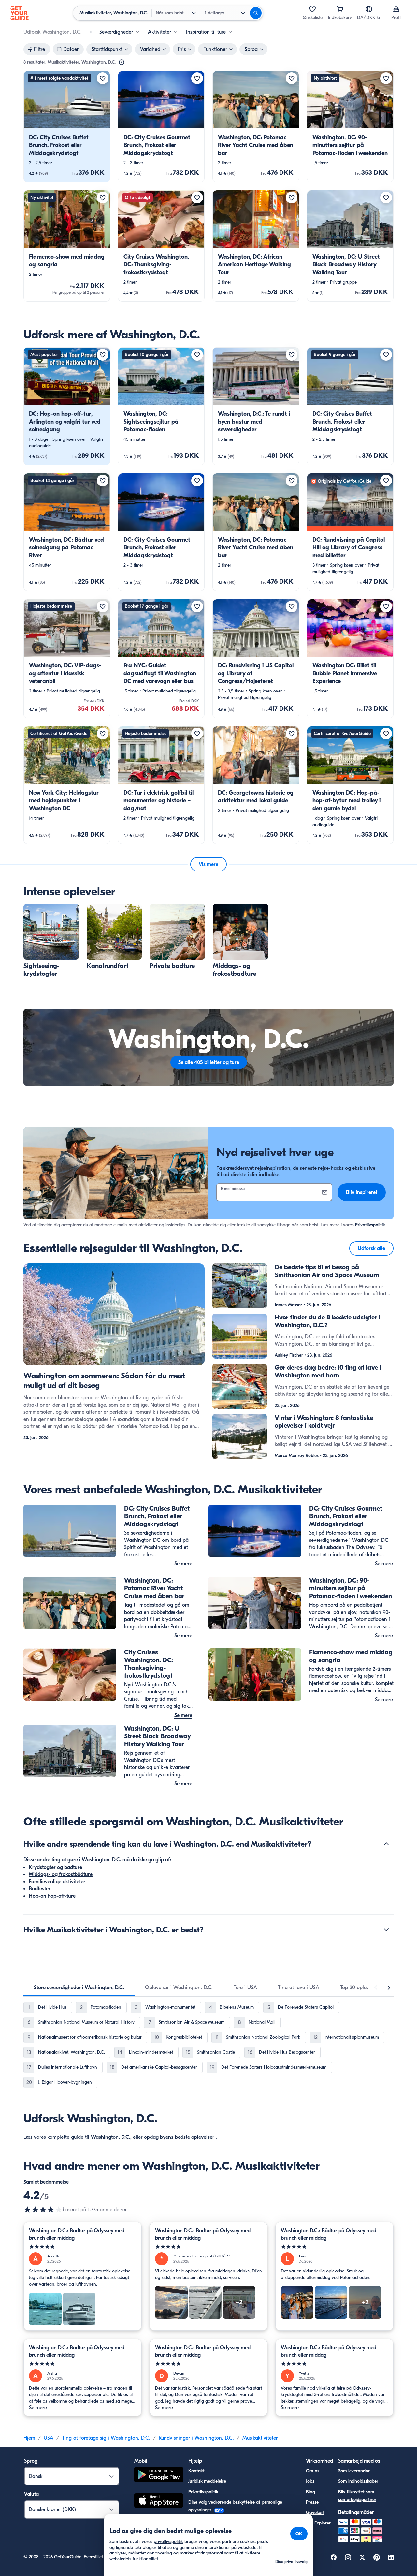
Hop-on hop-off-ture (52, 1896)
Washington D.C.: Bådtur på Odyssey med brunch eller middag (77, 2234)
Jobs (310, 2481)
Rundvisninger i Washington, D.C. (196, 2438)
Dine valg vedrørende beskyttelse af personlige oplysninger (235, 2506)
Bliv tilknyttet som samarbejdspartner (357, 2496)
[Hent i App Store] (159, 2501)
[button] (67, 127)
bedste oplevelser (195, 2137)
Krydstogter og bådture (55, 1867)
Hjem (29, 2438)
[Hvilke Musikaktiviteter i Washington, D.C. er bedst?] (386, 1930)
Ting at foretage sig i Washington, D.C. (106, 2438)
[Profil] (396, 9)
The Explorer (318, 2523)
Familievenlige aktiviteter (57, 1882)
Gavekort (315, 2513)
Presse (312, 2502)
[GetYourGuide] (20, 13)
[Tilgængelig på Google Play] (159, 2476)
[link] (67, 127)
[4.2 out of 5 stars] (43, 2210)
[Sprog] (369, 9)
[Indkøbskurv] (340, 9)
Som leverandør (354, 2471)
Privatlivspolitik (370, 1225)
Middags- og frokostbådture (61, 1874)
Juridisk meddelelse (207, 2481)
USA (49, 2438)
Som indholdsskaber (358, 2481)
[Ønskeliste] (312, 9)
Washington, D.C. (111, 2137)
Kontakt (196, 2471)
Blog (310, 2492)
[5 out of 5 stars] (83, 2247)
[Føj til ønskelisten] (103, 78)
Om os (313, 2471)
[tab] (79, 1988)
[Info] (122, 62)
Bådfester (40, 1889)
